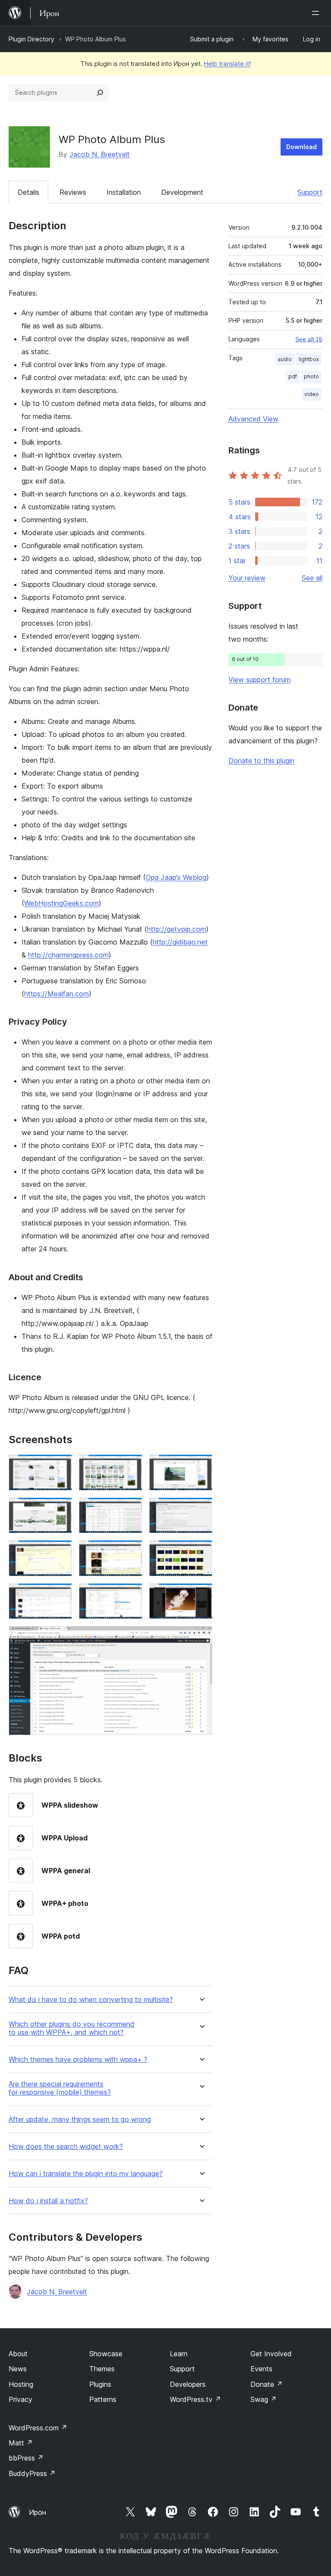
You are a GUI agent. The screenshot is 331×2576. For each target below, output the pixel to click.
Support (310, 192)
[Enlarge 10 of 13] (60, 1595)
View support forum (259, 680)
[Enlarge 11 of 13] (131, 1595)
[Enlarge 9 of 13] (201, 1552)
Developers (188, 2384)
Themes (102, 2369)
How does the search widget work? (66, 2147)
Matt (21, 2443)
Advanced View (253, 419)
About (18, 2354)
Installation (124, 192)
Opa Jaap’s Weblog (176, 877)
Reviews (73, 192)
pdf (293, 376)
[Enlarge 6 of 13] (201, 1509)
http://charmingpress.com (68, 955)
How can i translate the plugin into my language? (86, 2174)
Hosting (21, 2384)
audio (285, 359)
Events (261, 2369)
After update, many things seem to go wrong (80, 2119)
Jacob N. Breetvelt (100, 154)
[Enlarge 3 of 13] (201, 1466)
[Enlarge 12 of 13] (201, 1595)
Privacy (20, 2399)
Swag (264, 2399)
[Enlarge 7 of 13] (60, 1552)
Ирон (37, 2512)
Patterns (103, 2399)
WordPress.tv (195, 2399)
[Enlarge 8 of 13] (131, 1552)
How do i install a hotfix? (48, 2201)
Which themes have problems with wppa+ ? (78, 2060)
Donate (267, 2384)
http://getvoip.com (176, 929)
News (18, 2369)
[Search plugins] (100, 93)
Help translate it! (227, 64)
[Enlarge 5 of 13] (131, 1509)
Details (28, 192)
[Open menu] (317, 13)
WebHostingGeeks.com (61, 903)
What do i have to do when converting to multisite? (91, 2000)
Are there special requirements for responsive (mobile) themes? (60, 2088)
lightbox (309, 359)
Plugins (100, 2384)
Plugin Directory (31, 39)
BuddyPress (32, 2473)
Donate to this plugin (261, 761)
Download (301, 147)
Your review (247, 578)
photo (311, 376)
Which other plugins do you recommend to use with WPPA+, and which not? (72, 2028)
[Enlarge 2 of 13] (131, 1466)
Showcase (106, 2354)
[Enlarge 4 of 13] (60, 1509)
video (312, 394)
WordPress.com (38, 2428)
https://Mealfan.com (56, 994)
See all (312, 578)
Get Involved (271, 2354)
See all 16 (309, 339)
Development (182, 192)
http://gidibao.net (180, 942)
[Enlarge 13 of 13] (201, 1637)
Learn (179, 2354)
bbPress (26, 2458)
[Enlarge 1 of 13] (60, 1466)
